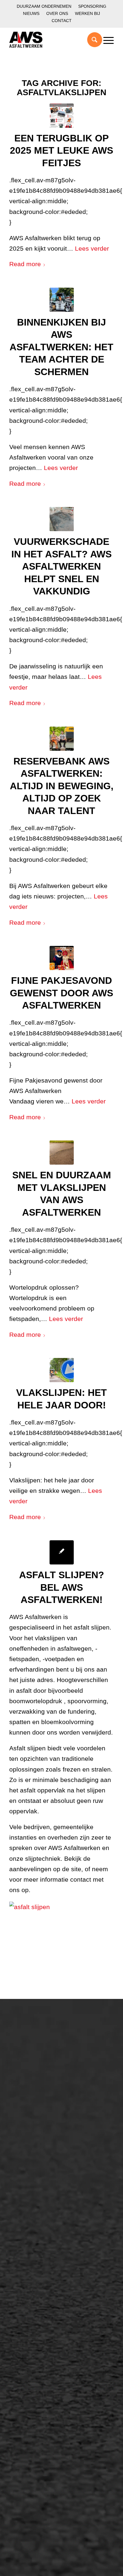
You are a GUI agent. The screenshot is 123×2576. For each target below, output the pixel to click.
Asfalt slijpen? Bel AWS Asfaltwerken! (62, 1587)
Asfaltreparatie (33, 2059)
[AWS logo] (51, 40)
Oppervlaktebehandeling (44, 2079)
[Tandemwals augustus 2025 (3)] (62, 300)
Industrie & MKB (35, 2158)
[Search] (92, 40)
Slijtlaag (25, 2220)
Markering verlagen (38, 2099)
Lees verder (92, 248)
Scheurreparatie (34, 2292)
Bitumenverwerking (38, 2069)
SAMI (22, 2302)
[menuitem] (44, 6)
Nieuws (31, 13)
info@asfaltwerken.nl (34, 2384)
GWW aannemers (37, 2138)
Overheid (26, 2148)
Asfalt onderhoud (36, 2210)
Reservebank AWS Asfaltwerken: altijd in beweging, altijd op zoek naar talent (62, 786)
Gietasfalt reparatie (38, 2250)
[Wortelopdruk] (62, 1153)
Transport (27, 2240)
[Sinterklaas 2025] (62, 958)
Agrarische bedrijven (40, 2168)
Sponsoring (92, 6)
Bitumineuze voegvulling (44, 2230)
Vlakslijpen (28, 2333)
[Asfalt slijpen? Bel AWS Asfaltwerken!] (62, 1552)
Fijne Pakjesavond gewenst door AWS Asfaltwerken (61, 993)
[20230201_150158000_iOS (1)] (62, 519)
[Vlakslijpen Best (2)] (62, 1370)
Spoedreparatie (34, 2089)
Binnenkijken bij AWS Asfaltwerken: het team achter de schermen (61, 347)
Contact (62, 21)
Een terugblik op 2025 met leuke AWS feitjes (61, 151)
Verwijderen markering (42, 2261)
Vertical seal (30, 2322)
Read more (25, 264)
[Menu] (106, 40)
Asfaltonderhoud (35, 2049)
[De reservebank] (62, 739)
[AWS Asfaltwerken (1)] (62, 116)
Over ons (57, 13)
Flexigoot (26, 2312)
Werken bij (87, 13)
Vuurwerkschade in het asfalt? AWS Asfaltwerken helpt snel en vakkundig (61, 566)
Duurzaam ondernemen (44, 6)
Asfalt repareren (34, 2200)
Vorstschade (30, 2343)
